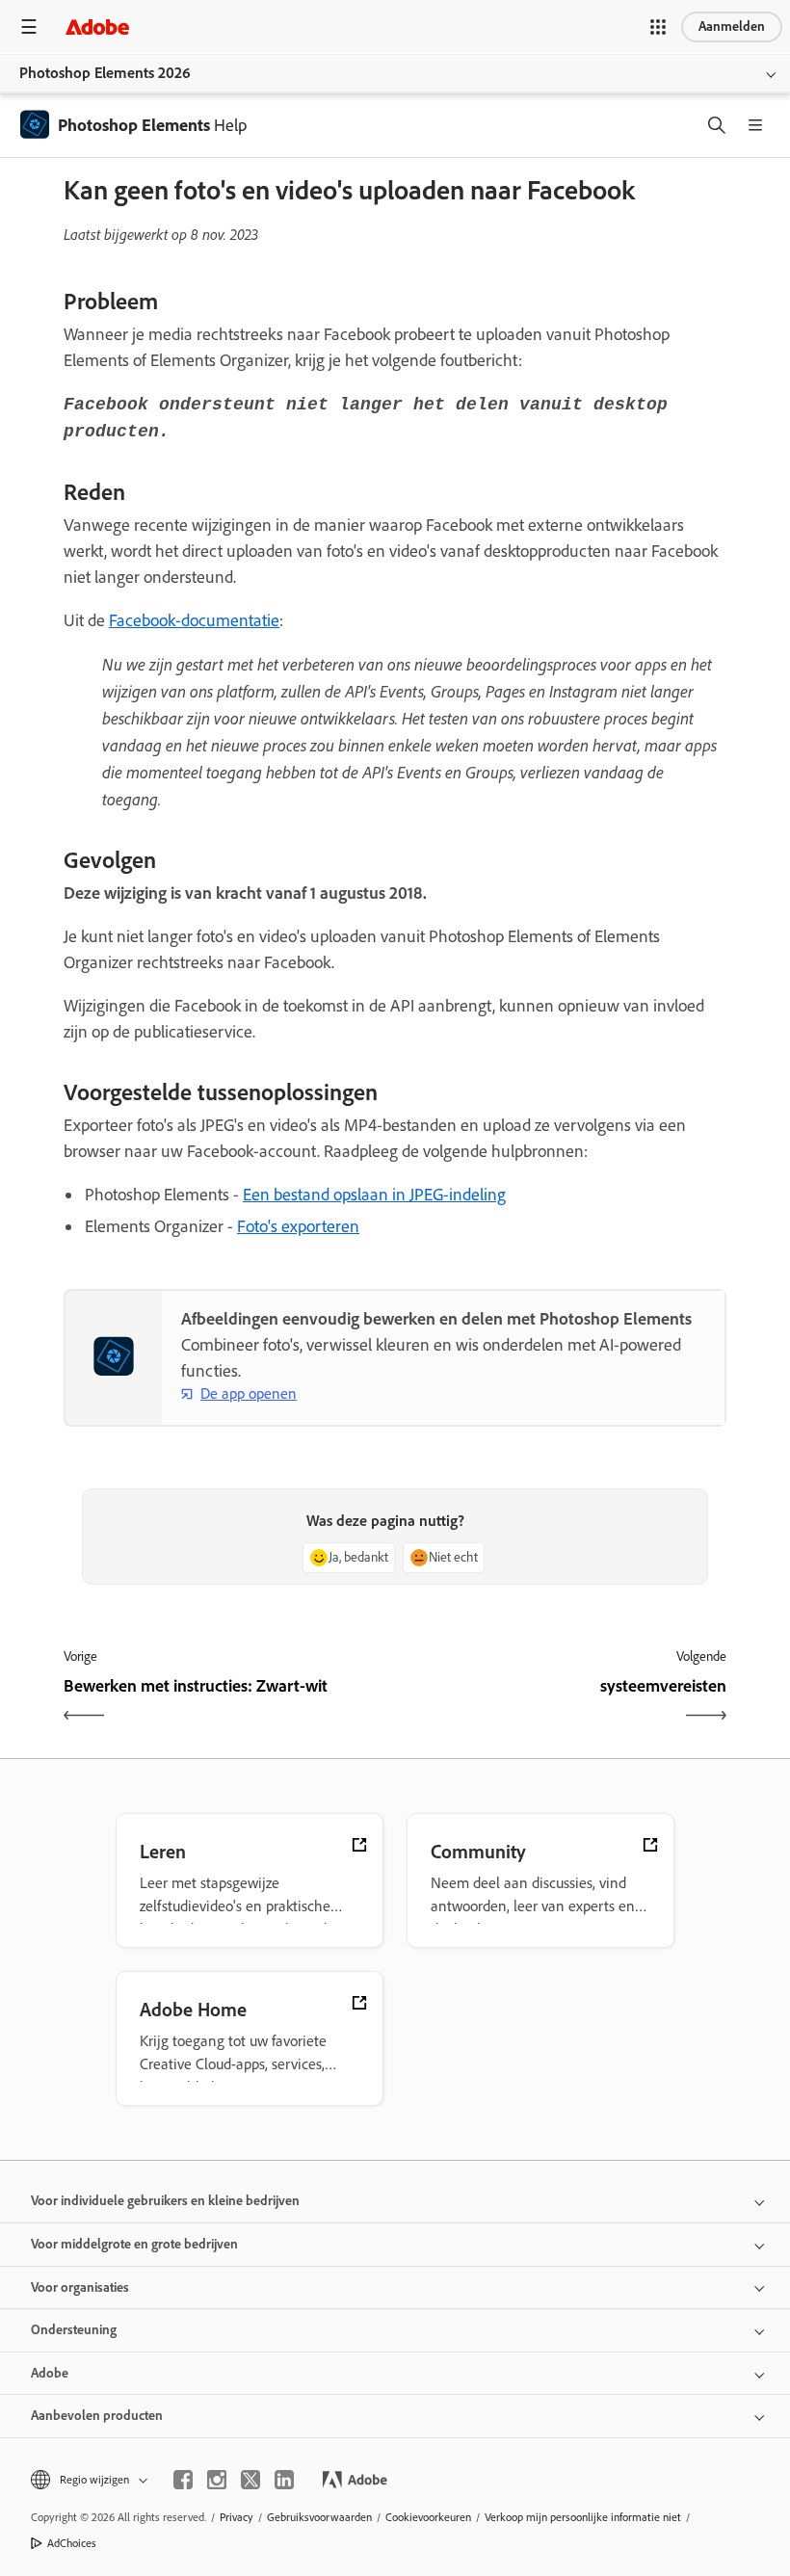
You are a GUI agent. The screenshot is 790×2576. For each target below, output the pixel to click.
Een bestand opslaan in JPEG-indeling (374, 1195)
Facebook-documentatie (194, 620)
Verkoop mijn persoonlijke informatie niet (583, 2517)
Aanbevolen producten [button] (97, 2416)
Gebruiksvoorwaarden (319, 2517)
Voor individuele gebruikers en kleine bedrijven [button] (165, 2201)
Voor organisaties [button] (80, 2287)
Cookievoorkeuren (428, 2517)
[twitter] (250, 2480)
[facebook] (183, 2480)
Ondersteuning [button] (74, 2330)
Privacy (237, 2517)
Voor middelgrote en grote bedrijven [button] (134, 2244)
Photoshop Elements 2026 (105, 73)
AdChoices (72, 2543)
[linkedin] (284, 2480)
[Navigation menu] (29, 26)
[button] (658, 27)
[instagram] (217, 2480)
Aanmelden (732, 26)
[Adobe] (97, 26)
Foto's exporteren (298, 1226)
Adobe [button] (50, 2373)
